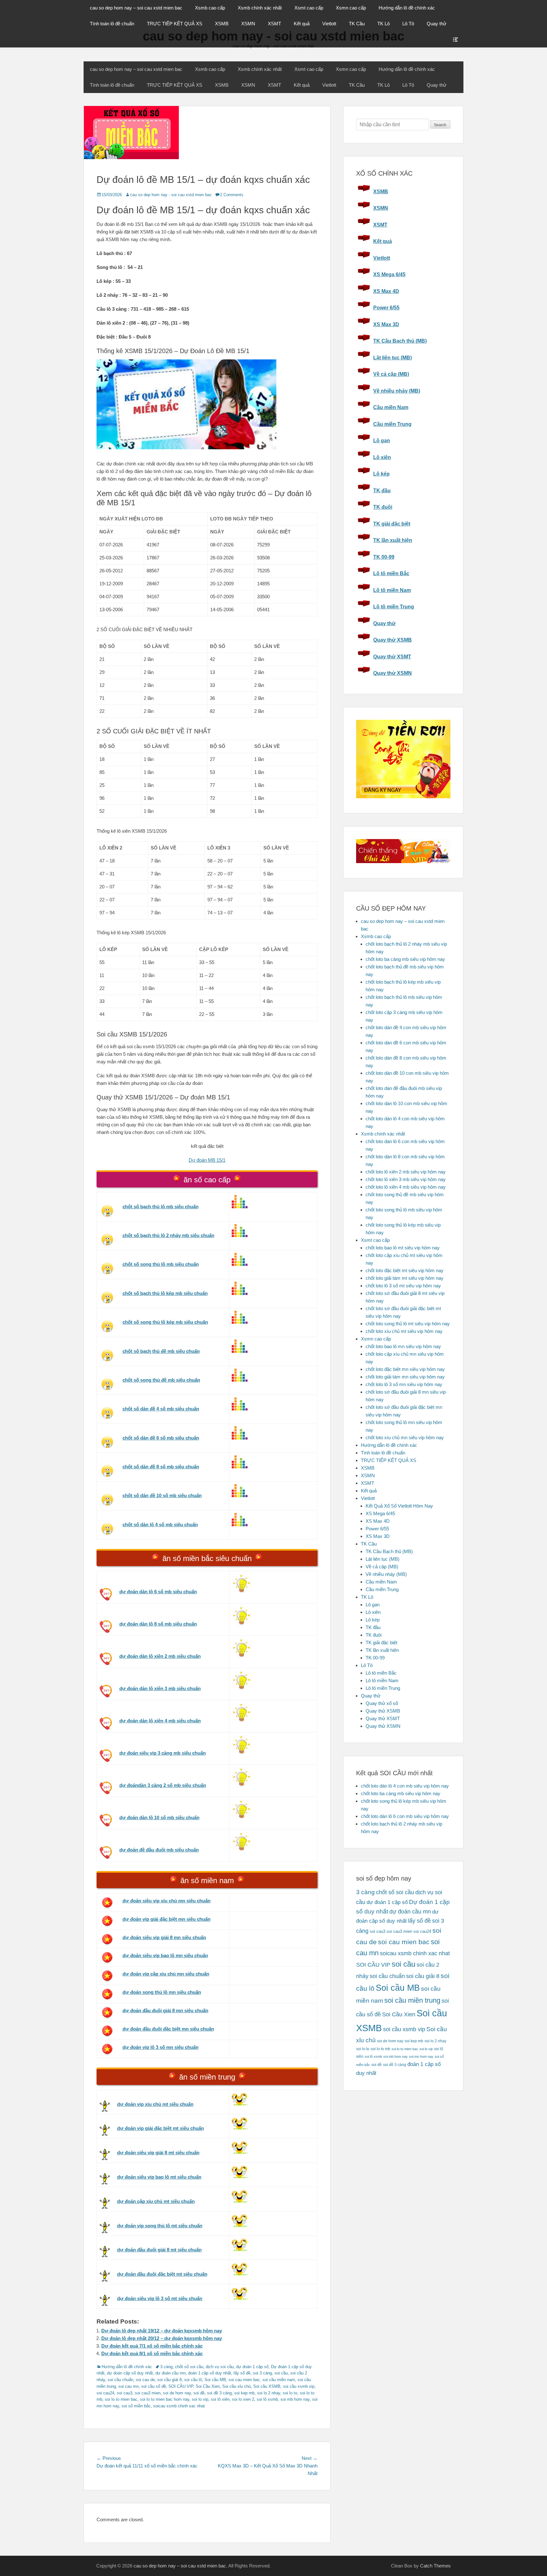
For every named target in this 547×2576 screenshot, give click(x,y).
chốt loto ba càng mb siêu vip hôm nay (405, 959)
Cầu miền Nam (391, 407)
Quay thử (437, 24)
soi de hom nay (177, 2393)
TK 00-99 (384, 557)
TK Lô (384, 24)
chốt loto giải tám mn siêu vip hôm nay (405, 1377)
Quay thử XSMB (393, 640)
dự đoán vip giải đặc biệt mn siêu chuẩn (167, 1919)
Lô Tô (408, 24)
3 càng (166, 2367)
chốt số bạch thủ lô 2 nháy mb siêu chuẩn (168, 1235)
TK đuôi (383, 507)
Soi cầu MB (215, 2380)
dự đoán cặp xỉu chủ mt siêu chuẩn (156, 2201)
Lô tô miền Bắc (391, 573)
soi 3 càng (262, 2373)
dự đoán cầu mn (170, 2373)
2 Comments (232, 195)
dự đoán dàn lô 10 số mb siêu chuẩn (159, 1817)
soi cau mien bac (244, 2380)
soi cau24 (105, 2393)
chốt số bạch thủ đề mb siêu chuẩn (161, 1351)
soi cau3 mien (148, 2393)
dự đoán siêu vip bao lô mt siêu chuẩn (159, 2177)
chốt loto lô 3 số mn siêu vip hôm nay (404, 1384)
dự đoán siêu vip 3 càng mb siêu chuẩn (163, 1753)
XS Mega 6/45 (389, 274)
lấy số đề (242, 2373)
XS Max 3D (386, 324)
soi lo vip (200, 2399)
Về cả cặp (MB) (391, 374)
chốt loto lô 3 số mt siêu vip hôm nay (403, 1286)
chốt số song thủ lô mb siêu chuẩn (161, 1264)
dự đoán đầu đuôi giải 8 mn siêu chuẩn (165, 2010)
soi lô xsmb (267, 2399)
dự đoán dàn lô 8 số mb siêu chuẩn (158, 1624)
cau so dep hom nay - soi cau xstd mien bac (171, 195)
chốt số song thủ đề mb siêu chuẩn (161, 1380)
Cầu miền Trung (392, 424)
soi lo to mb (380, 2049)
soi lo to (290, 2393)
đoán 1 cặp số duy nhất (210, 2373)
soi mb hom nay (295, 2399)
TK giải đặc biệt (392, 524)
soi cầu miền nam (279, 2380)
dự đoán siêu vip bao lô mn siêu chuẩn (165, 1955)
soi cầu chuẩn (120, 2380)
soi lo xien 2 (243, 2399)
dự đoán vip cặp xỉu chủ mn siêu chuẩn (166, 1974)
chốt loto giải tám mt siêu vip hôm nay (405, 1278)
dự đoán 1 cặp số (252, 2367)
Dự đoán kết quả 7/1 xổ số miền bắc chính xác (152, 2346)
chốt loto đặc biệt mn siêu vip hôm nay (405, 1369)
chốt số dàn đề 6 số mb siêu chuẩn (161, 1438)
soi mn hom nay (421, 2056)
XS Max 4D (386, 291)
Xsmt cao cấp (309, 8)
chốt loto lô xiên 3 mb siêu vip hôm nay (406, 1179)
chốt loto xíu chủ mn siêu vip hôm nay (405, 1437)
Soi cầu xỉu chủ (236, 2386)
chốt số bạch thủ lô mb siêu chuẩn (160, 1207)
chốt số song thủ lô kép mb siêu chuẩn (165, 1322)
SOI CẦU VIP (181, 2386)
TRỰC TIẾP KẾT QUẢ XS (175, 24)
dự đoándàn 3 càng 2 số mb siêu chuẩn (163, 1785)
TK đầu (382, 491)
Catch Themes (435, 2566)
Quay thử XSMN (393, 673)
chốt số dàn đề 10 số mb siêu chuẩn (162, 1495)
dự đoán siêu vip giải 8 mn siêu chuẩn (164, 1937)
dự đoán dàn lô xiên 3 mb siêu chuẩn (160, 1688)
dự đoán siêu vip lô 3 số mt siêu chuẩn (160, 2298)
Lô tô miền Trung (394, 607)
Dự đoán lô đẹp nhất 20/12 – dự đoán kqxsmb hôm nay (162, 2338)
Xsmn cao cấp (351, 8)
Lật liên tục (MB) (393, 358)
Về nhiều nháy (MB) (397, 391)
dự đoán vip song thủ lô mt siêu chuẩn (160, 2226)
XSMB (222, 24)
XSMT (274, 24)
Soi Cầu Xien (208, 2386)
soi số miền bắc (136, 2406)
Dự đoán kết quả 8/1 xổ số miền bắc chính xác (152, 2353)
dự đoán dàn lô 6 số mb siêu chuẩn (158, 1592)
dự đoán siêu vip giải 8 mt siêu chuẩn (158, 2153)
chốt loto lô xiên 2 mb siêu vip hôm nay (406, 1172)
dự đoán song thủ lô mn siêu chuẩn (162, 1992)
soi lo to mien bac (121, 2399)
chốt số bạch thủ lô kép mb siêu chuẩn (165, 1293)
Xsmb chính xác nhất (260, 8)
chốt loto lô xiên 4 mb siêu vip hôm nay (406, 1187)
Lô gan (382, 441)
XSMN (248, 24)
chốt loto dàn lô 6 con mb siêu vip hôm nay (405, 1816)
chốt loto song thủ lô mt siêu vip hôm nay (408, 1324)
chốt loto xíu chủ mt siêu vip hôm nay (404, 1331)
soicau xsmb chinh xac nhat (179, 2406)
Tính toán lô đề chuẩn (112, 24)
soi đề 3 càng (219, 2393)
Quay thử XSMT (392, 657)
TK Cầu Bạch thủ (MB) (400, 341)
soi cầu (281, 2373)
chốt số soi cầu (189, 2367)
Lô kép (381, 474)
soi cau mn (129, 2386)
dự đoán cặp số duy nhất (130, 2373)
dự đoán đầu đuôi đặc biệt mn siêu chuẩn (168, 2029)
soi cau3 (125, 2393)
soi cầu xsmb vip (299, 2386)
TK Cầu (357, 24)
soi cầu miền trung (412, 2000)
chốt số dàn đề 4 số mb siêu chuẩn (161, 1409)
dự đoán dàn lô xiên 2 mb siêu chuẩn (160, 1656)
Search (440, 125)
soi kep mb (244, 2393)
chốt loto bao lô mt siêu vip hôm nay (403, 1248)
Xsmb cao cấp (210, 8)
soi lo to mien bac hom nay (165, 2399)
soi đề (199, 2393)
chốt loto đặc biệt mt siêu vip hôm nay (405, 1270)
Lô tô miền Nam (392, 590)
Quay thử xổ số (382, 1703)
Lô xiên (382, 457)
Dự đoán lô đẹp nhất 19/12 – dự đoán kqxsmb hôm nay (162, 2331)
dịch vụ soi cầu (220, 2367)
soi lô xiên (220, 2399)
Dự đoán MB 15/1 (207, 1160)
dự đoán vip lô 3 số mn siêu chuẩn (160, 2047)
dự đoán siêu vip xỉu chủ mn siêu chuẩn (167, 1901)
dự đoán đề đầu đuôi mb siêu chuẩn (159, 1850)
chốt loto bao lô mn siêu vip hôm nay (403, 1346)
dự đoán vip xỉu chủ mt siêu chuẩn (155, 2104)
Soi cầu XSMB (267, 2386)
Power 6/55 (386, 308)
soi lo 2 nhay (269, 2393)
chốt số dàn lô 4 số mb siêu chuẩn (160, 1524)
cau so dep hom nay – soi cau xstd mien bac (136, 8)
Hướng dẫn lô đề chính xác (407, 8)
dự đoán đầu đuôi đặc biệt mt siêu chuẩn (162, 2274)
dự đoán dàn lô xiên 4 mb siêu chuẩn (160, 1721)
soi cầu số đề (154, 2386)
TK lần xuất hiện (393, 540)
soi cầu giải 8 (170, 2380)
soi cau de (145, 2380)
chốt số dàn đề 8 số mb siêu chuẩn (161, 1467)
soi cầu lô (193, 2380)
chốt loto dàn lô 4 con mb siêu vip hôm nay (405, 1786)
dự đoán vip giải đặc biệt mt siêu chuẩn (160, 2128)
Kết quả (302, 24)
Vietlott (329, 24)
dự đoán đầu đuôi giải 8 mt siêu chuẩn (159, 2250)
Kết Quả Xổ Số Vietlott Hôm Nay (399, 1506)
